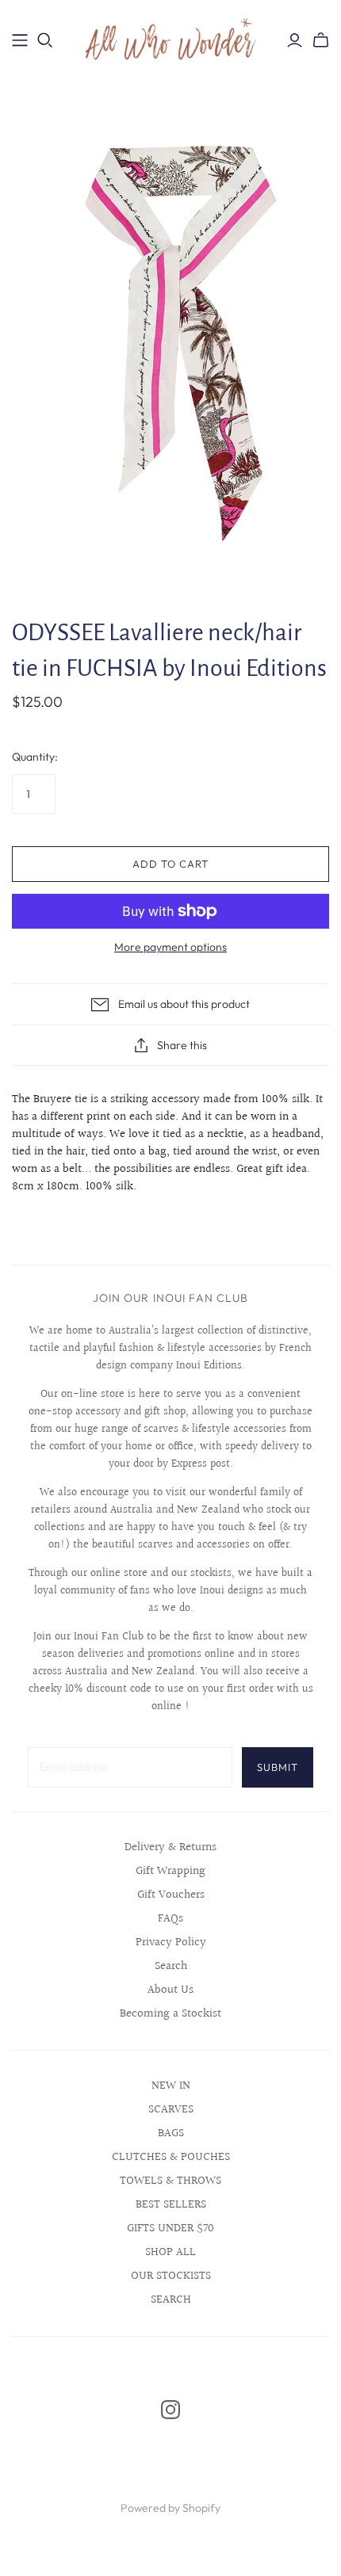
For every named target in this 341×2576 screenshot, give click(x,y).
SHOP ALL (170, 2252)
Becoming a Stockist (170, 2014)
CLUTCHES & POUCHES (171, 2157)
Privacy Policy (171, 1942)
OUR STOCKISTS (171, 2276)
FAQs (170, 1919)
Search (171, 1966)
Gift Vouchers (171, 1895)
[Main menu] (20, 40)
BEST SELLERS (171, 2205)
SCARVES (171, 2110)
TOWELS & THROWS (170, 2181)
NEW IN (171, 2086)
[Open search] (45, 40)
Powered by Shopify (170, 2508)
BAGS (171, 2133)
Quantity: (35, 757)
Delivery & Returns (170, 1847)
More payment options (170, 947)
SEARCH (171, 2300)
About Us (170, 1990)
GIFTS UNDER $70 (170, 2229)
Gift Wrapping (170, 1871)
